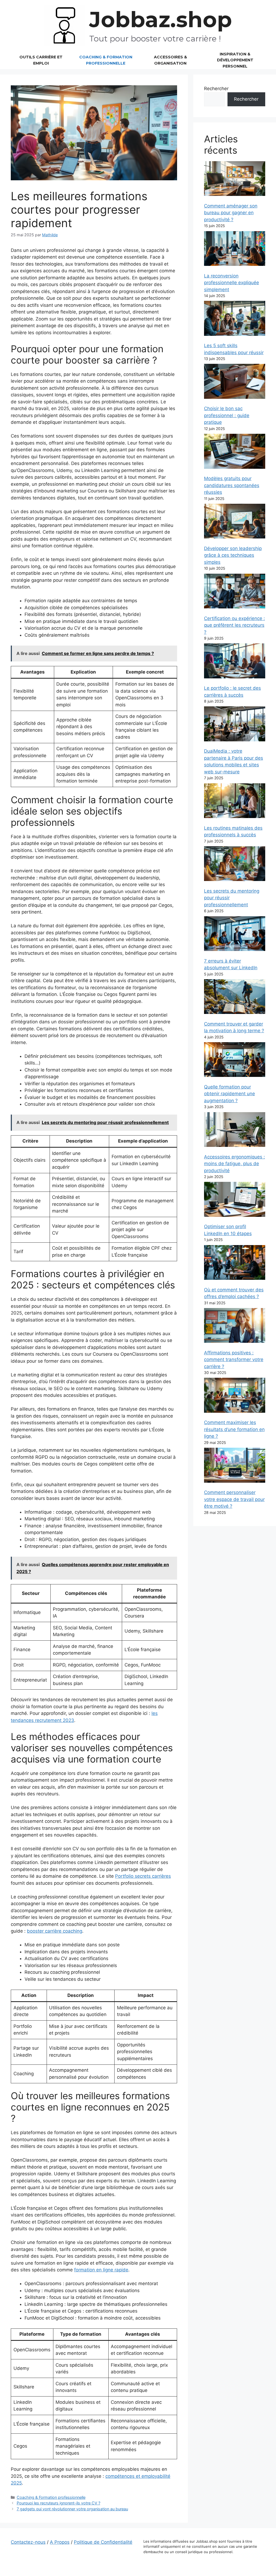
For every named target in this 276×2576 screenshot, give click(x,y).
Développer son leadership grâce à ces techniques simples (233, 555)
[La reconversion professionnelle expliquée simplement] (235, 250)
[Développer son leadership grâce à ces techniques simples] (235, 522)
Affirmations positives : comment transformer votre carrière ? (234, 1360)
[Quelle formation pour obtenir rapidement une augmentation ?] (235, 1061)
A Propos (60, 2542)
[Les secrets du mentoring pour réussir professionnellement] (235, 865)
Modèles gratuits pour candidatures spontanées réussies (232, 485)
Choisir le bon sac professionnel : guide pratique (227, 415)
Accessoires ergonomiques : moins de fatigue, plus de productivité (234, 1164)
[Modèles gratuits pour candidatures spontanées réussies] (235, 452)
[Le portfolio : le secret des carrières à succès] (235, 662)
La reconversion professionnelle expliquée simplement (232, 283)
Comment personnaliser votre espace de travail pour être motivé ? (234, 1499)
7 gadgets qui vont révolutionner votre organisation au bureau (72, 2509)
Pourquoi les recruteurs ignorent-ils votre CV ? (58, 2503)
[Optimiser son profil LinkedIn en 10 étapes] (235, 1200)
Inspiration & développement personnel (235, 60)
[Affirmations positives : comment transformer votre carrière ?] (235, 1326)
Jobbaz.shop (161, 20)
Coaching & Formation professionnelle (106, 60)
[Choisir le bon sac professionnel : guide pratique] (235, 382)
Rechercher (216, 89)
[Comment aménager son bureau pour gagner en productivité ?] (235, 180)
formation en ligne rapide (101, 2270)
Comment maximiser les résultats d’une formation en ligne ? (234, 1429)
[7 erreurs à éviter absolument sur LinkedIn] (235, 935)
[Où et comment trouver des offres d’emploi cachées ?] (235, 1264)
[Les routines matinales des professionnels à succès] (235, 802)
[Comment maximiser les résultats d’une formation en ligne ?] (235, 1396)
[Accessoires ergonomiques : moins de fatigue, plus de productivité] (235, 1131)
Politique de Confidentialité (103, 2542)
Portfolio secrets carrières (143, 1876)
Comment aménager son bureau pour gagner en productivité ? (231, 213)
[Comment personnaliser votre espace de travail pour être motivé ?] (235, 1466)
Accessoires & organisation (170, 60)
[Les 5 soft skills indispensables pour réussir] (235, 319)
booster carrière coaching (55, 1931)
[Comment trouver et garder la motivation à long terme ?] (235, 998)
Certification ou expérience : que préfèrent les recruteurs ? (234, 625)
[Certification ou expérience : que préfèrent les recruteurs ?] (235, 592)
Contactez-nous (28, 2542)
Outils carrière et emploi (41, 60)
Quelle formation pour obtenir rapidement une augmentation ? (230, 1094)
